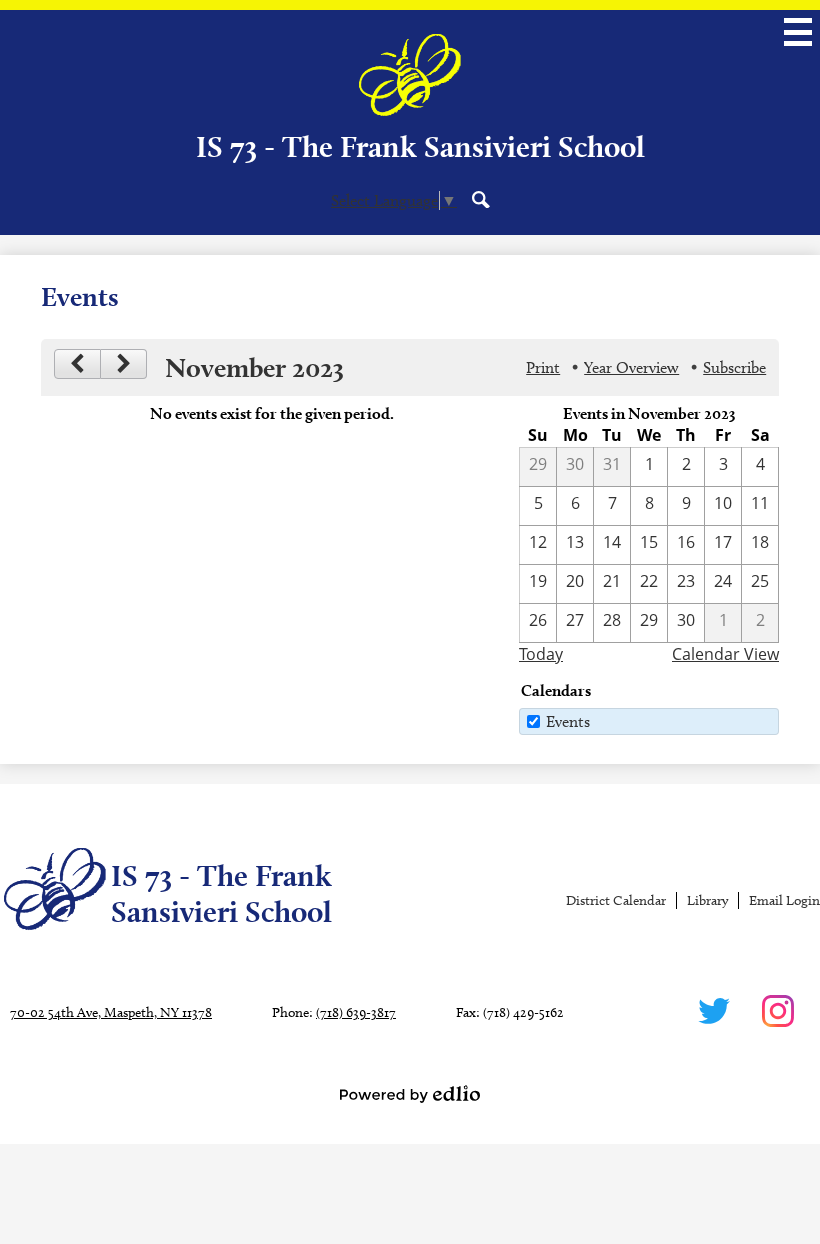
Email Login (784, 900)
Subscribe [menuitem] (734, 367)
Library (707, 900)
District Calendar (616, 900)
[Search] (481, 199)
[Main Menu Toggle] (798, 32)
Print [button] (543, 367)
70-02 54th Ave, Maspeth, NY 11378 (111, 1012)
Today (541, 654)
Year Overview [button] (631, 367)
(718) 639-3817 (356, 1012)
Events (568, 721)
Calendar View (725, 654)
